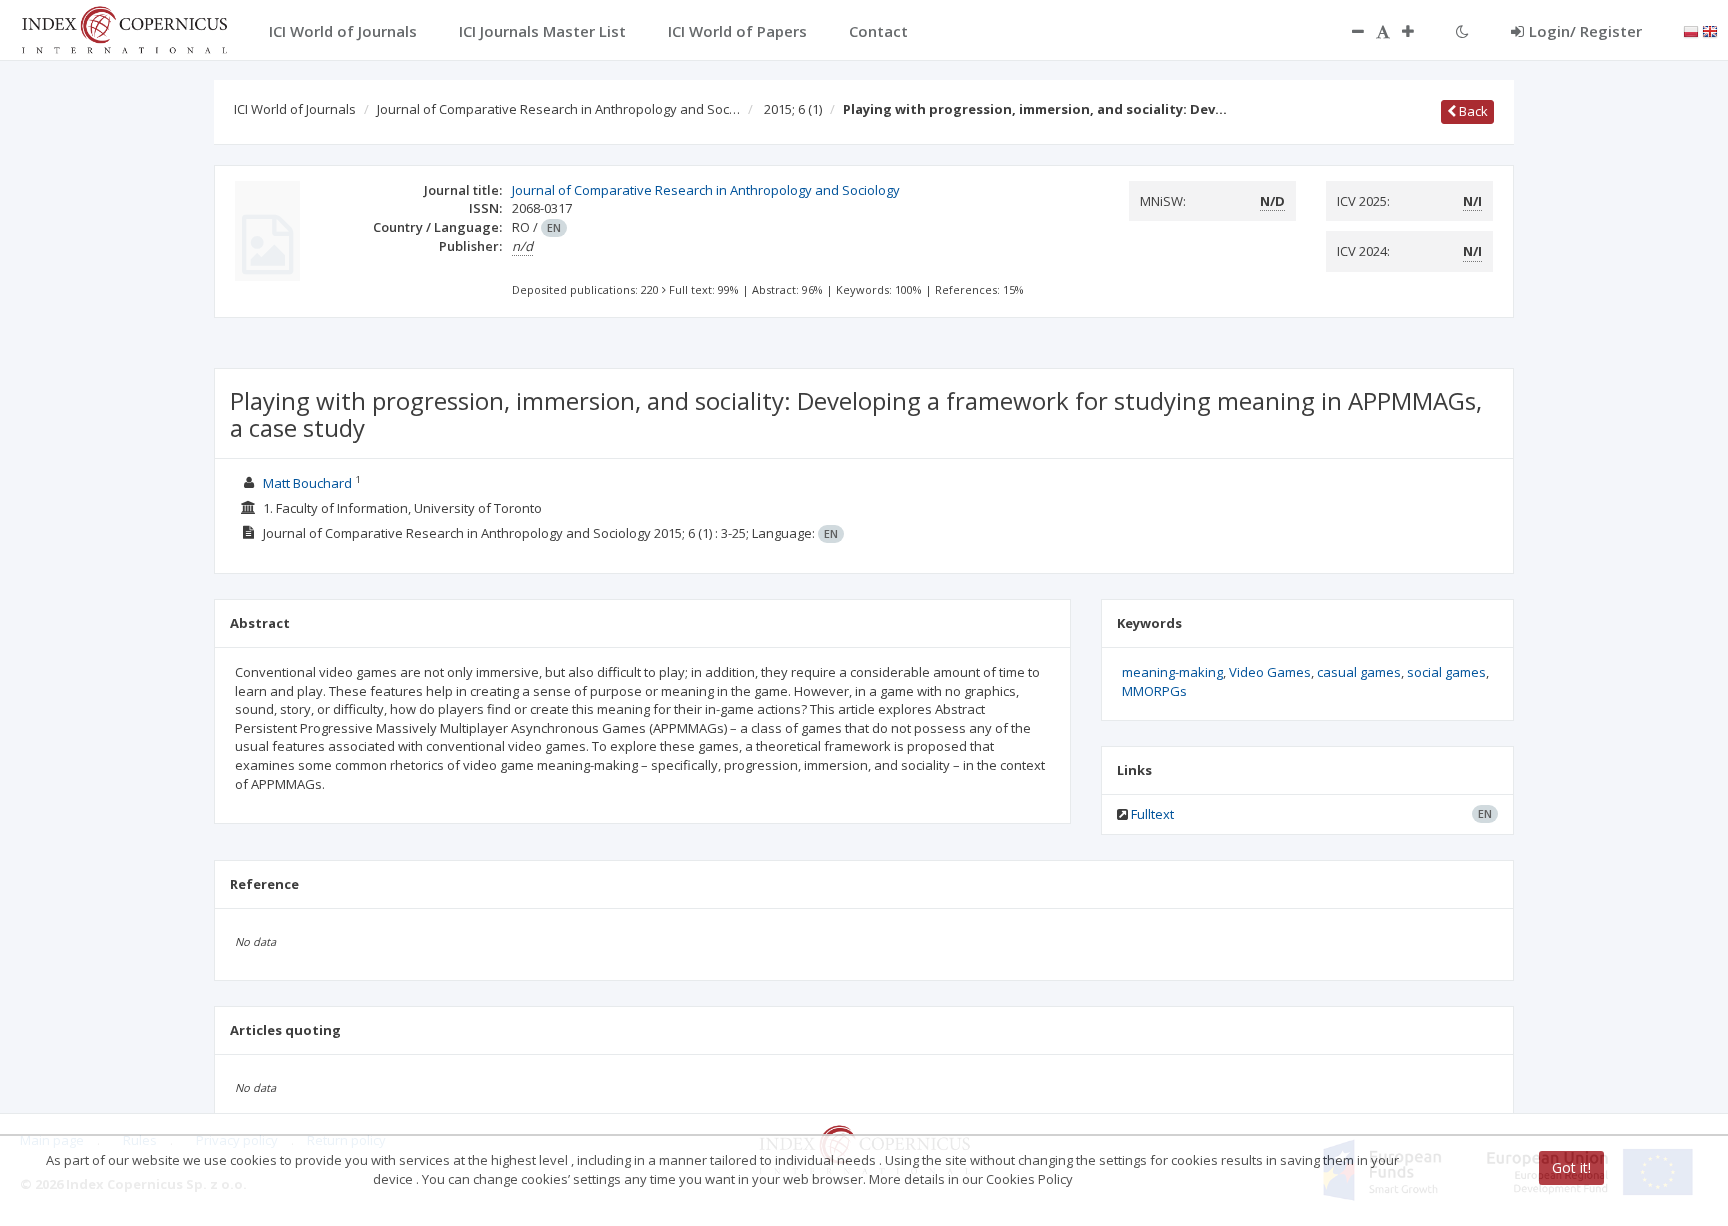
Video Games (1270, 672)
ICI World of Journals (295, 109)
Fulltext (1152, 814)
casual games (1359, 672)
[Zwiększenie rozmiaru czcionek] (1418, 31)
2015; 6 (793, 109)
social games (1446, 672)
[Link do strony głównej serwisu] (124, 28)
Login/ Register (1585, 31)
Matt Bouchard (309, 483)
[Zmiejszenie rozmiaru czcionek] (1348, 31)
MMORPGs (1154, 691)
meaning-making (1172, 672)
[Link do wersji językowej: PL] (1691, 30)
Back (1472, 111)
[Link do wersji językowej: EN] (1710, 30)
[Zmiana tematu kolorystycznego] (1462, 31)
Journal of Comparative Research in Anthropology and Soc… (558, 109)
